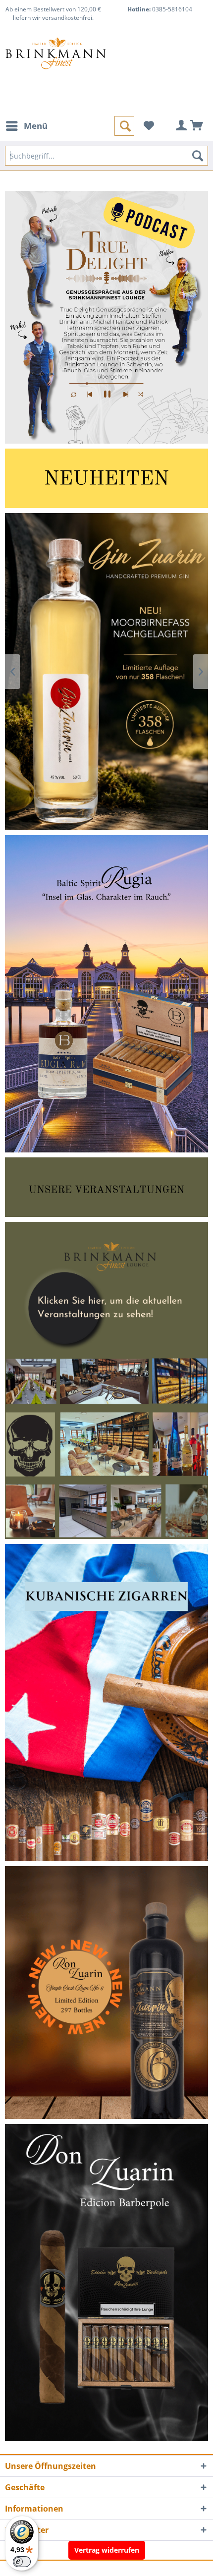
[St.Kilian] (106, 672)
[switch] (22, 2562)
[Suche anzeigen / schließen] (124, 126)
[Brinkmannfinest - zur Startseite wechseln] (56, 61)
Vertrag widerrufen (107, 2550)
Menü (36, 126)
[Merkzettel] (149, 126)
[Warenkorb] (197, 126)
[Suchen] (198, 156)
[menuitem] (26, 126)
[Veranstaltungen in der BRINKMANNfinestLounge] (106, 1380)
